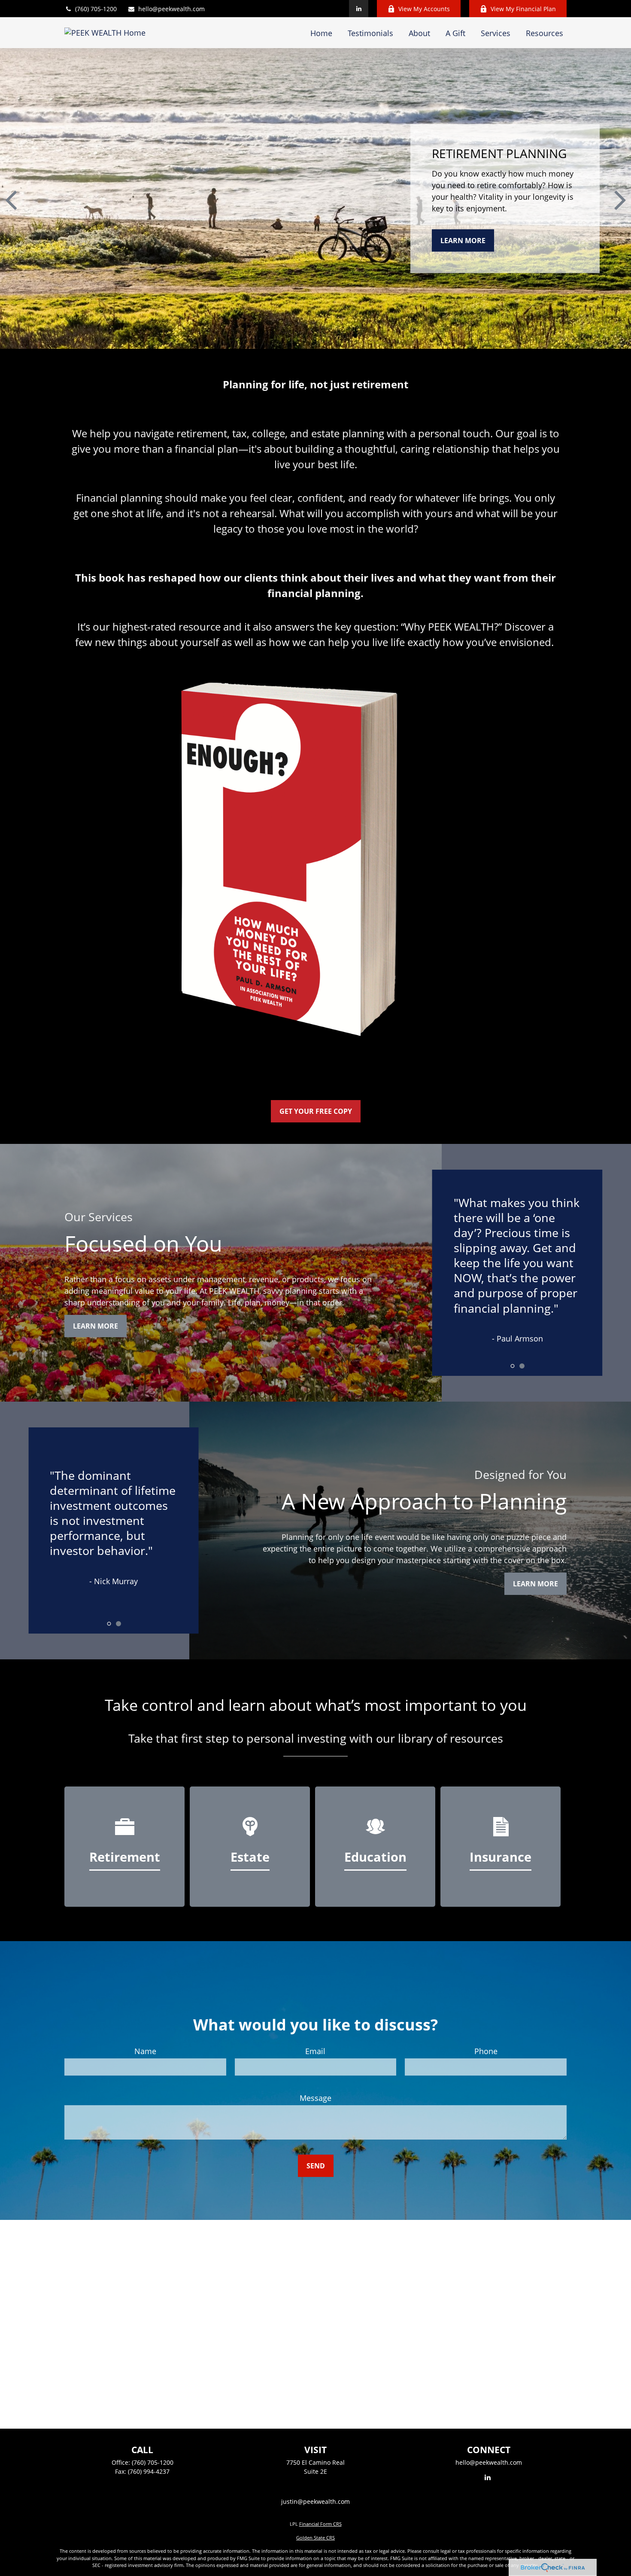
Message (315, 2098)
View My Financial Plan (523, 9)
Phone (486, 2051)
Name (145, 2051)
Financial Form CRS (320, 2524)
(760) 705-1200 (96, 9)
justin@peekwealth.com (315, 2501)
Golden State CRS (315, 2538)
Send (316, 2166)
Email (315, 2051)
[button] (321, 33)
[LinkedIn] (359, 9)
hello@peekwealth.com (171, 9)
